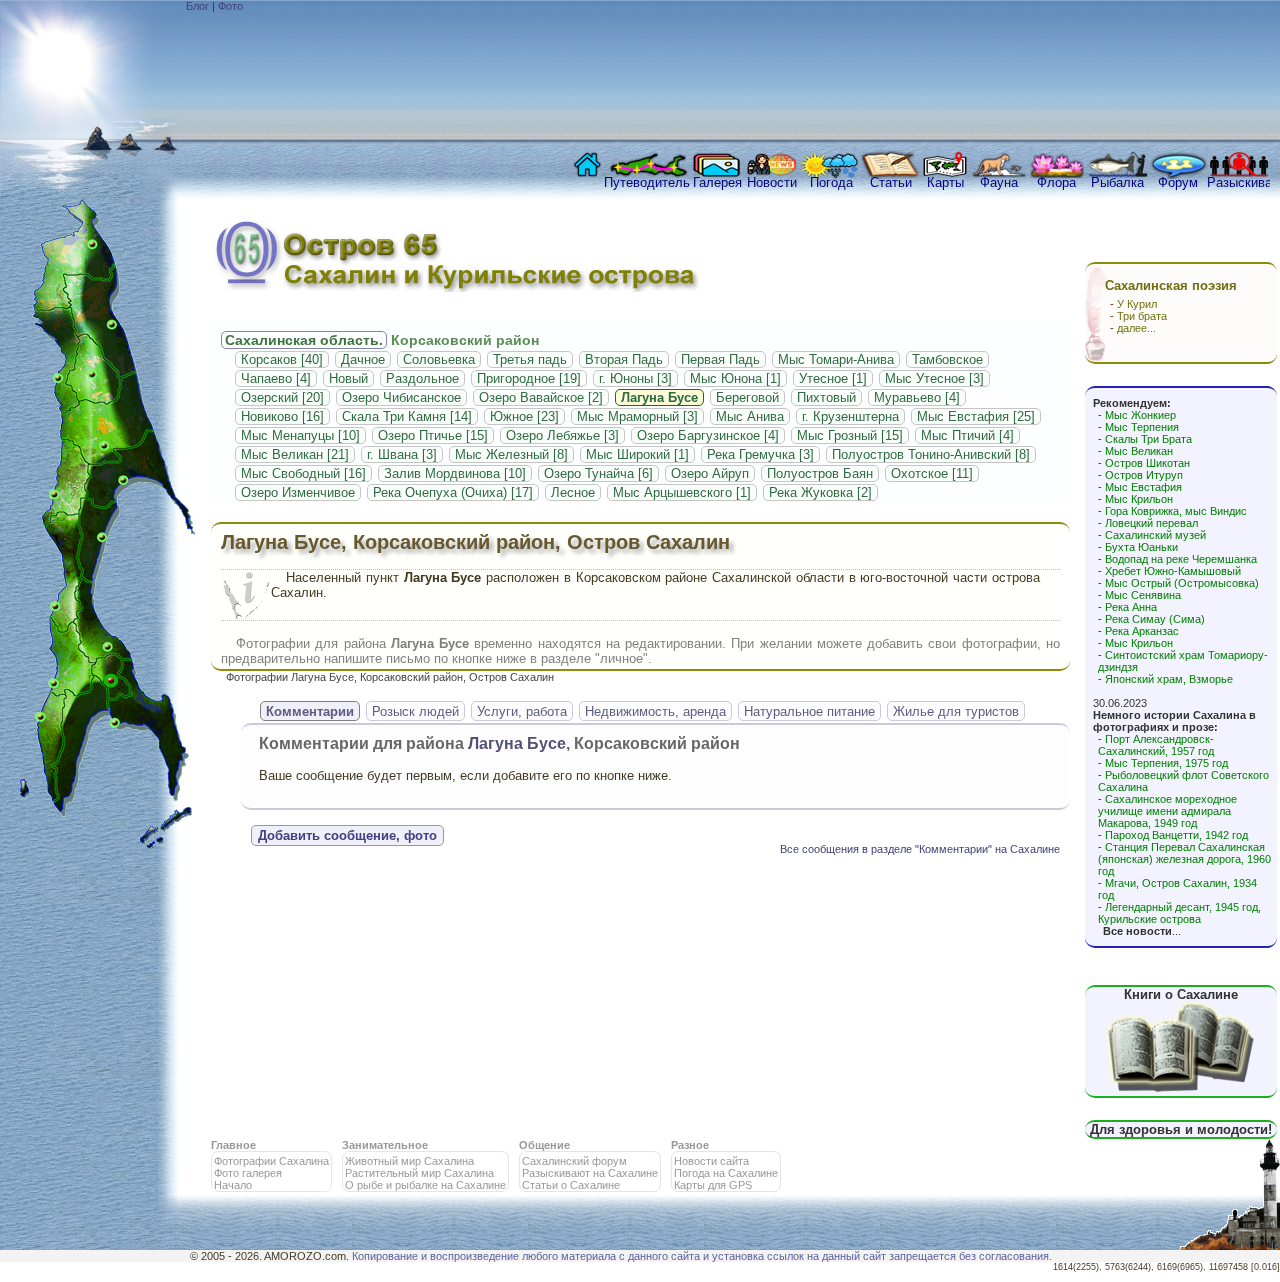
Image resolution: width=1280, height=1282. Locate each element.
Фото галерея (248, 1173)
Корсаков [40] (282, 359)
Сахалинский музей (1155, 535)
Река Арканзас (1142, 631)
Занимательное (385, 1145)
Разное (690, 1145)
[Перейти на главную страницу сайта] (583, 170)
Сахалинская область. (304, 340)
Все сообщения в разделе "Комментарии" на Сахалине (920, 849)
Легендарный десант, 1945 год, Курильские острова (1179, 913)
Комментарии (310, 711)
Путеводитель (647, 182)
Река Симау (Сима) (1155, 619)
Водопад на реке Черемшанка (1181, 559)
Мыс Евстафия (1143, 487)
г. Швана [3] (402, 454)
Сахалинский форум (574, 1161)
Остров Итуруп (1144, 475)
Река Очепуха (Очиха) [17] (453, 492)
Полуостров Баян (820, 473)
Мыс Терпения (1142, 427)
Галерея (717, 182)
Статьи (891, 182)
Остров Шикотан (1147, 463)
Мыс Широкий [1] (637, 454)
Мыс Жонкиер (1140, 415)
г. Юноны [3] (635, 378)
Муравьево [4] (917, 397)
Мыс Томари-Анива (836, 359)
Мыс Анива (750, 416)
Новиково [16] (282, 416)
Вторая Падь (624, 359)
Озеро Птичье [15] (433, 435)
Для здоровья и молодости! (1181, 1129)
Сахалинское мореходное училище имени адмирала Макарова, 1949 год (1167, 811)
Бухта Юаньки (1141, 547)
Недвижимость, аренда (655, 711)
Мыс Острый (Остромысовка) (1182, 583)
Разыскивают (1238, 182)
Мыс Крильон (1139, 499)
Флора (1056, 182)
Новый (348, 378)
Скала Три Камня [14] (407, 416)
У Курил (1137, 304)
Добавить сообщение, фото (347, 835)
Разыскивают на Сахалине (590, 1173)
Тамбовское (947, 359)
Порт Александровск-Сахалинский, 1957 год (1156, 745)
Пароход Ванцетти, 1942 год (1176, 835)
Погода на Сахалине (726, 1173)
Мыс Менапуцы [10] (300, 435)
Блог (197, 6)
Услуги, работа (522, 711)
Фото (230, 6)
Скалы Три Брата (1148, 439)
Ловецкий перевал (1151, 523)
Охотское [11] (932, 473)
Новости (772, 182)
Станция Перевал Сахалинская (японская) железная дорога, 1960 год (1184, 859)
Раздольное (422, 378)
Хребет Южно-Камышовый (1173, 571)
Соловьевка (439, 359)
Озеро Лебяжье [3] (562, 435)
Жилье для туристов (956, 711)
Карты (945, 182)
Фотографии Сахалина (271, 1161)
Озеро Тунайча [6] (598, 473)
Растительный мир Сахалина (419, 1173)
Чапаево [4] (276, 378)
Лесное (573, 492)
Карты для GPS (713, 1185)
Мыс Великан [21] (295, 454)
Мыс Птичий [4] (967, 435)
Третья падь (530, 359)
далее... (1136, 328)
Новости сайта (711, 1161)
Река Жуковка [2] (820, 492)
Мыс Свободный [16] (303, 473)
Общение (544, 1145)
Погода (831, 182)
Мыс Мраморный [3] (637, 416)
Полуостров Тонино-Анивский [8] (931, 454)
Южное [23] (524, 416)
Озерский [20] (282, 397)
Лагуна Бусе (659, 397)
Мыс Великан (1139, 451)
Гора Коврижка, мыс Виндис (1176, 511)
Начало (233, 1185)
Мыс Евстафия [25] (976, 416)
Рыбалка (1117, 182)
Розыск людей (415, 711)
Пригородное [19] (529, 378)
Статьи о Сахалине (571, 1185)
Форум (1178, 182)
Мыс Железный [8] (511, 454)
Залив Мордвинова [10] (455, 473)
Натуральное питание (809, 711)
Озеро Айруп (710, 473)
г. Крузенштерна (850, 416)
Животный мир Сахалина (409, 1161)
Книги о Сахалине (1181, 994)
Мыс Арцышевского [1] (682, 492)
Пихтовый (826, 397)
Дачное (363, 359)
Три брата (1142, 316)
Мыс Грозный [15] (850, 435)
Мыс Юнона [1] (735, 378)
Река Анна (1131, 607)
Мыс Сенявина (1143, 595)
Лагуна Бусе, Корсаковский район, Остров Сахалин (475, 542)
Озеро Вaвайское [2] (541, 397)
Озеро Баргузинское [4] (708, 435)
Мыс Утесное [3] (934, 378)
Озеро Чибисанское (401, 397)
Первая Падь (720, 359)
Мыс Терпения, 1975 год (1166, 763)
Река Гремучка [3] (760, 454)
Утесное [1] (833, 378)
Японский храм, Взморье (1169, 679)
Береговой (747, 397)
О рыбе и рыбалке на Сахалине (425, 1185)
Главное (233, 1145)
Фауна (999, 182)
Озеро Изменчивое (298, 492)
